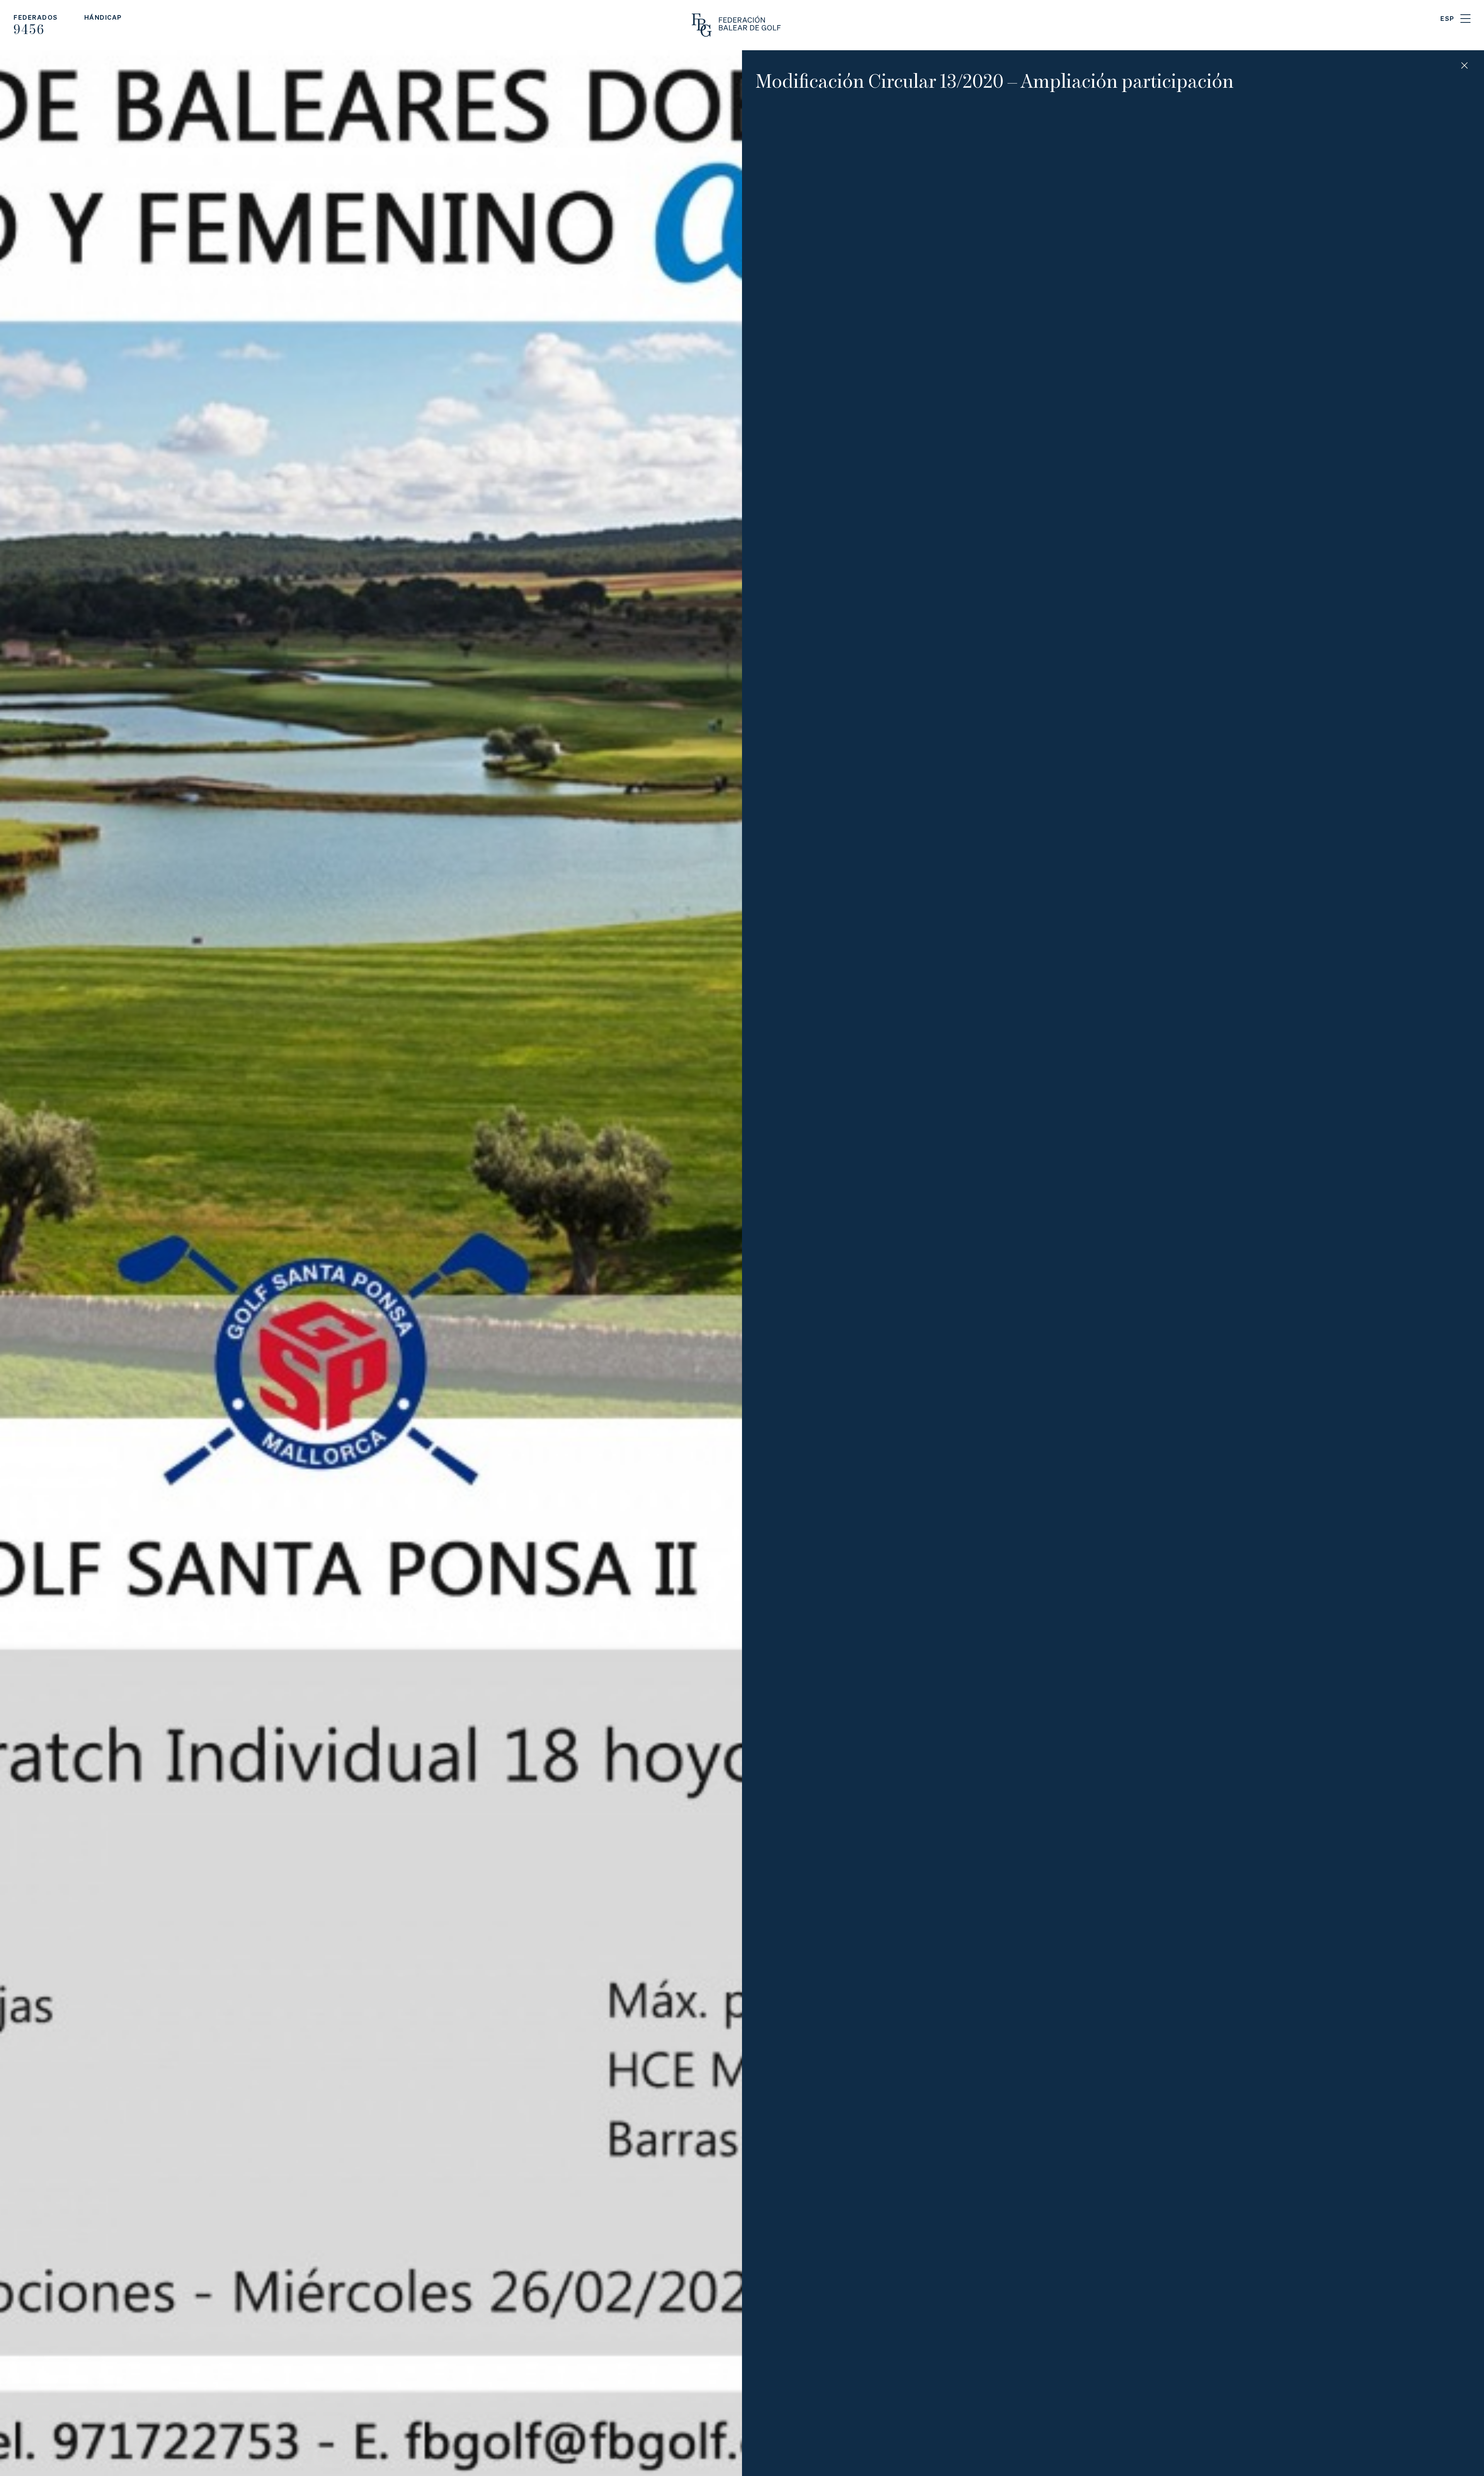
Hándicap (103, 17)
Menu (1465, 19)
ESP (1447, 18)
